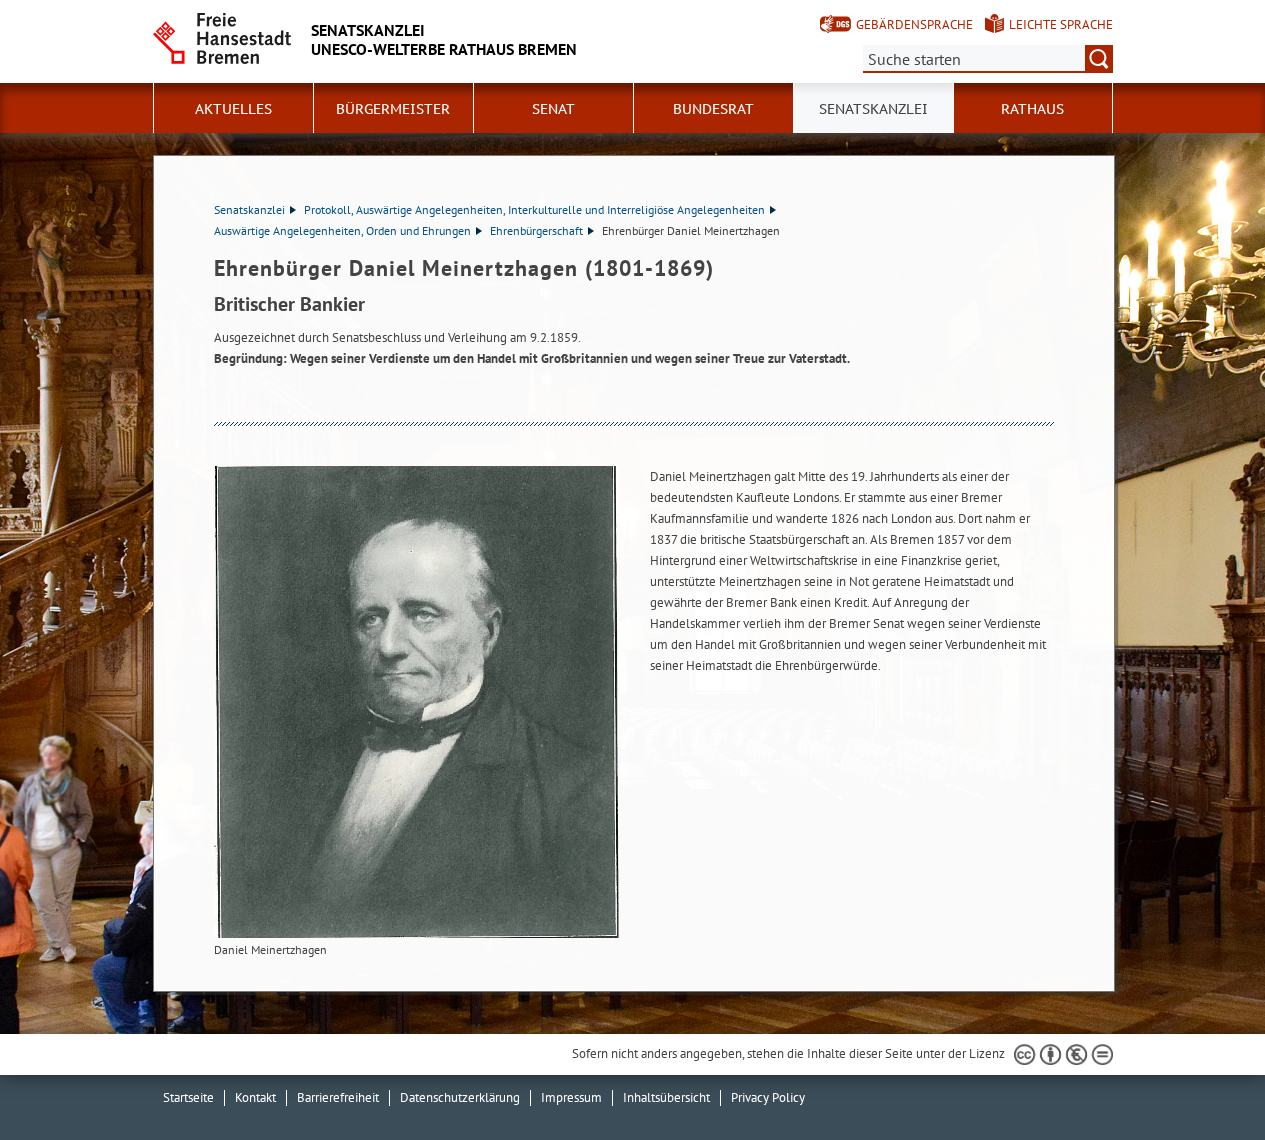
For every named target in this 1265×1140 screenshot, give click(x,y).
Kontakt (255, 1097)
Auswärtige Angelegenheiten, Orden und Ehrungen (342, 230)
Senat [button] (553, 109)
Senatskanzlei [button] (873, 109)
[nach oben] (1203, 1078)
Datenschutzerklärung (460, 1097)
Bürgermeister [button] (393, 109)
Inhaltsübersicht (666, 1097)
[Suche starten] (1099, 59)
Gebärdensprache (914, 24)
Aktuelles (233, 109)
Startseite (188, 1097)
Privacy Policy (768, 1097)
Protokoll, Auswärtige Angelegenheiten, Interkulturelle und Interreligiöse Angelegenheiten (534, 209)
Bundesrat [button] (713, 109)
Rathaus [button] (1032, 109)
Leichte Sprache (1061, 24)
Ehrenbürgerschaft (536, 230)
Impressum (571, 1097)
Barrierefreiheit (338, 1097)
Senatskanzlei (249, 209)
